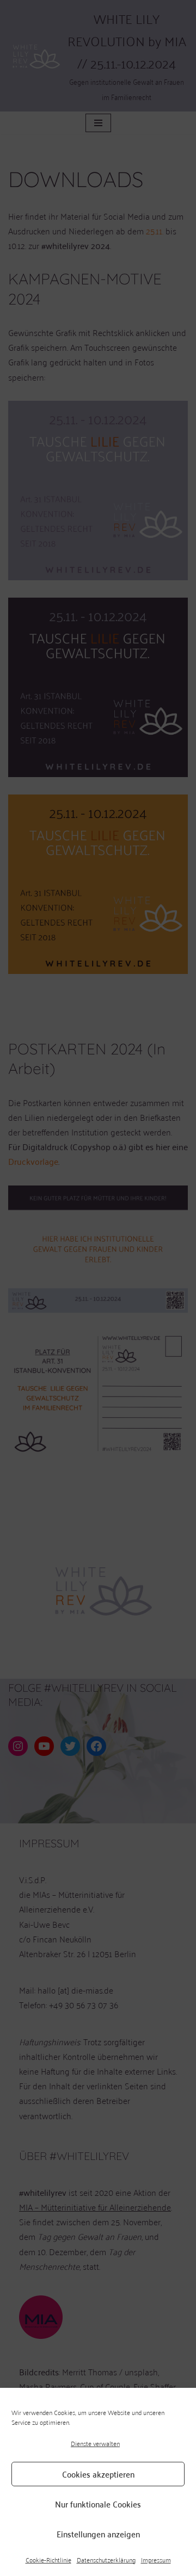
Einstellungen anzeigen (98, 2534)
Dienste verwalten (95, 2443)
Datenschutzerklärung (106, 2560)
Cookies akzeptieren (98, 2474)
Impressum (156, 2560)
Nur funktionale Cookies (98, 2504)
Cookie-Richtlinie (48, 2560)
